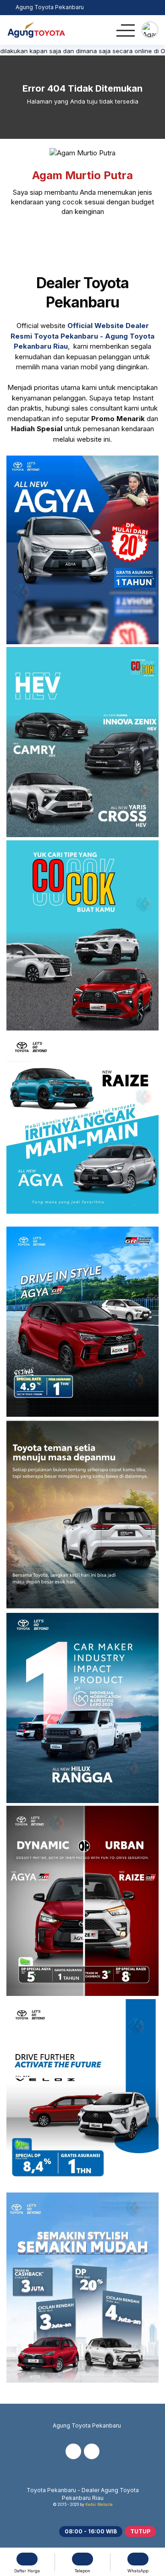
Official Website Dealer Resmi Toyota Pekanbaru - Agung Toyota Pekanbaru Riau (82, 336)
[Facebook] (71, 238)
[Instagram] (94, 238)
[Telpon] (131, 8)
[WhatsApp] (153, 8)
